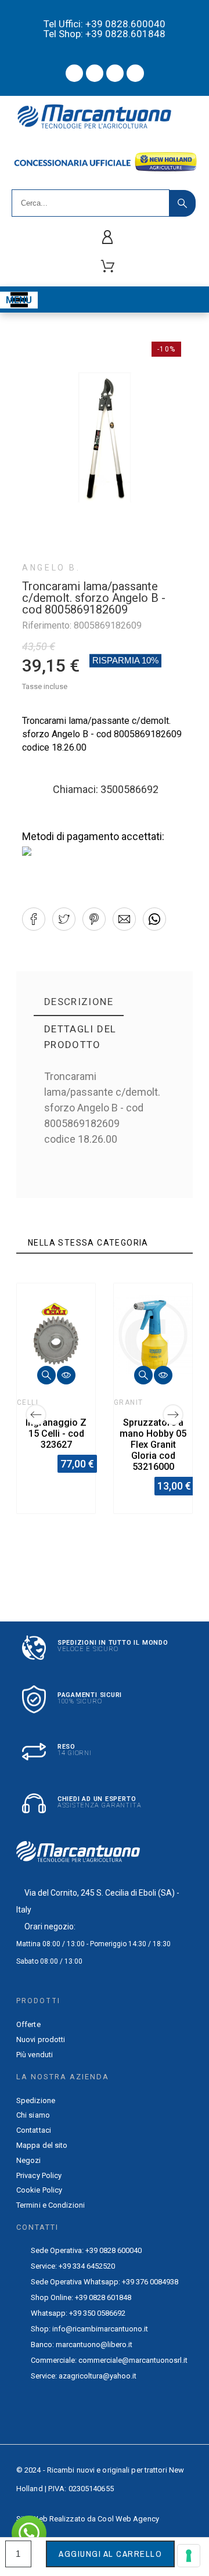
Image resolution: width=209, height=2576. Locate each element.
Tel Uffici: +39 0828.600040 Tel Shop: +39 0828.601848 (105, 29)
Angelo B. (51, 568)
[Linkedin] (135, 73)
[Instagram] (115, 73)
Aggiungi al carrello (110, 2554)
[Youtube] (95, 73)
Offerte (28, 2024)
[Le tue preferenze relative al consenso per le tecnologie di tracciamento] (189, 2556)
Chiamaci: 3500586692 (106, 789)
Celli (28, 1402)
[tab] (79, 1002)
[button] (34, 919)
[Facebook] (74, 73)
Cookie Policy (39, 2190)
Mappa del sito (42, 2145)
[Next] (173, 1415)
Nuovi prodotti (41, 2039)
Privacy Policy (39, 2175)
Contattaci (34, 2130)
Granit (129, 1402)
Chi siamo (33, 2115)
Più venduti (35, 2055)
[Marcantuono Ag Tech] (99, 119)
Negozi (29, 2160)
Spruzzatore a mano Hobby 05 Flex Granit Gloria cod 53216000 (153, 1445)
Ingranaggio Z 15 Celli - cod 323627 (56, 1434)
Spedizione (36, 2100)
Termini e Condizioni (51, 2205)
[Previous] (36, 1415)
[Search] (183, 203)
